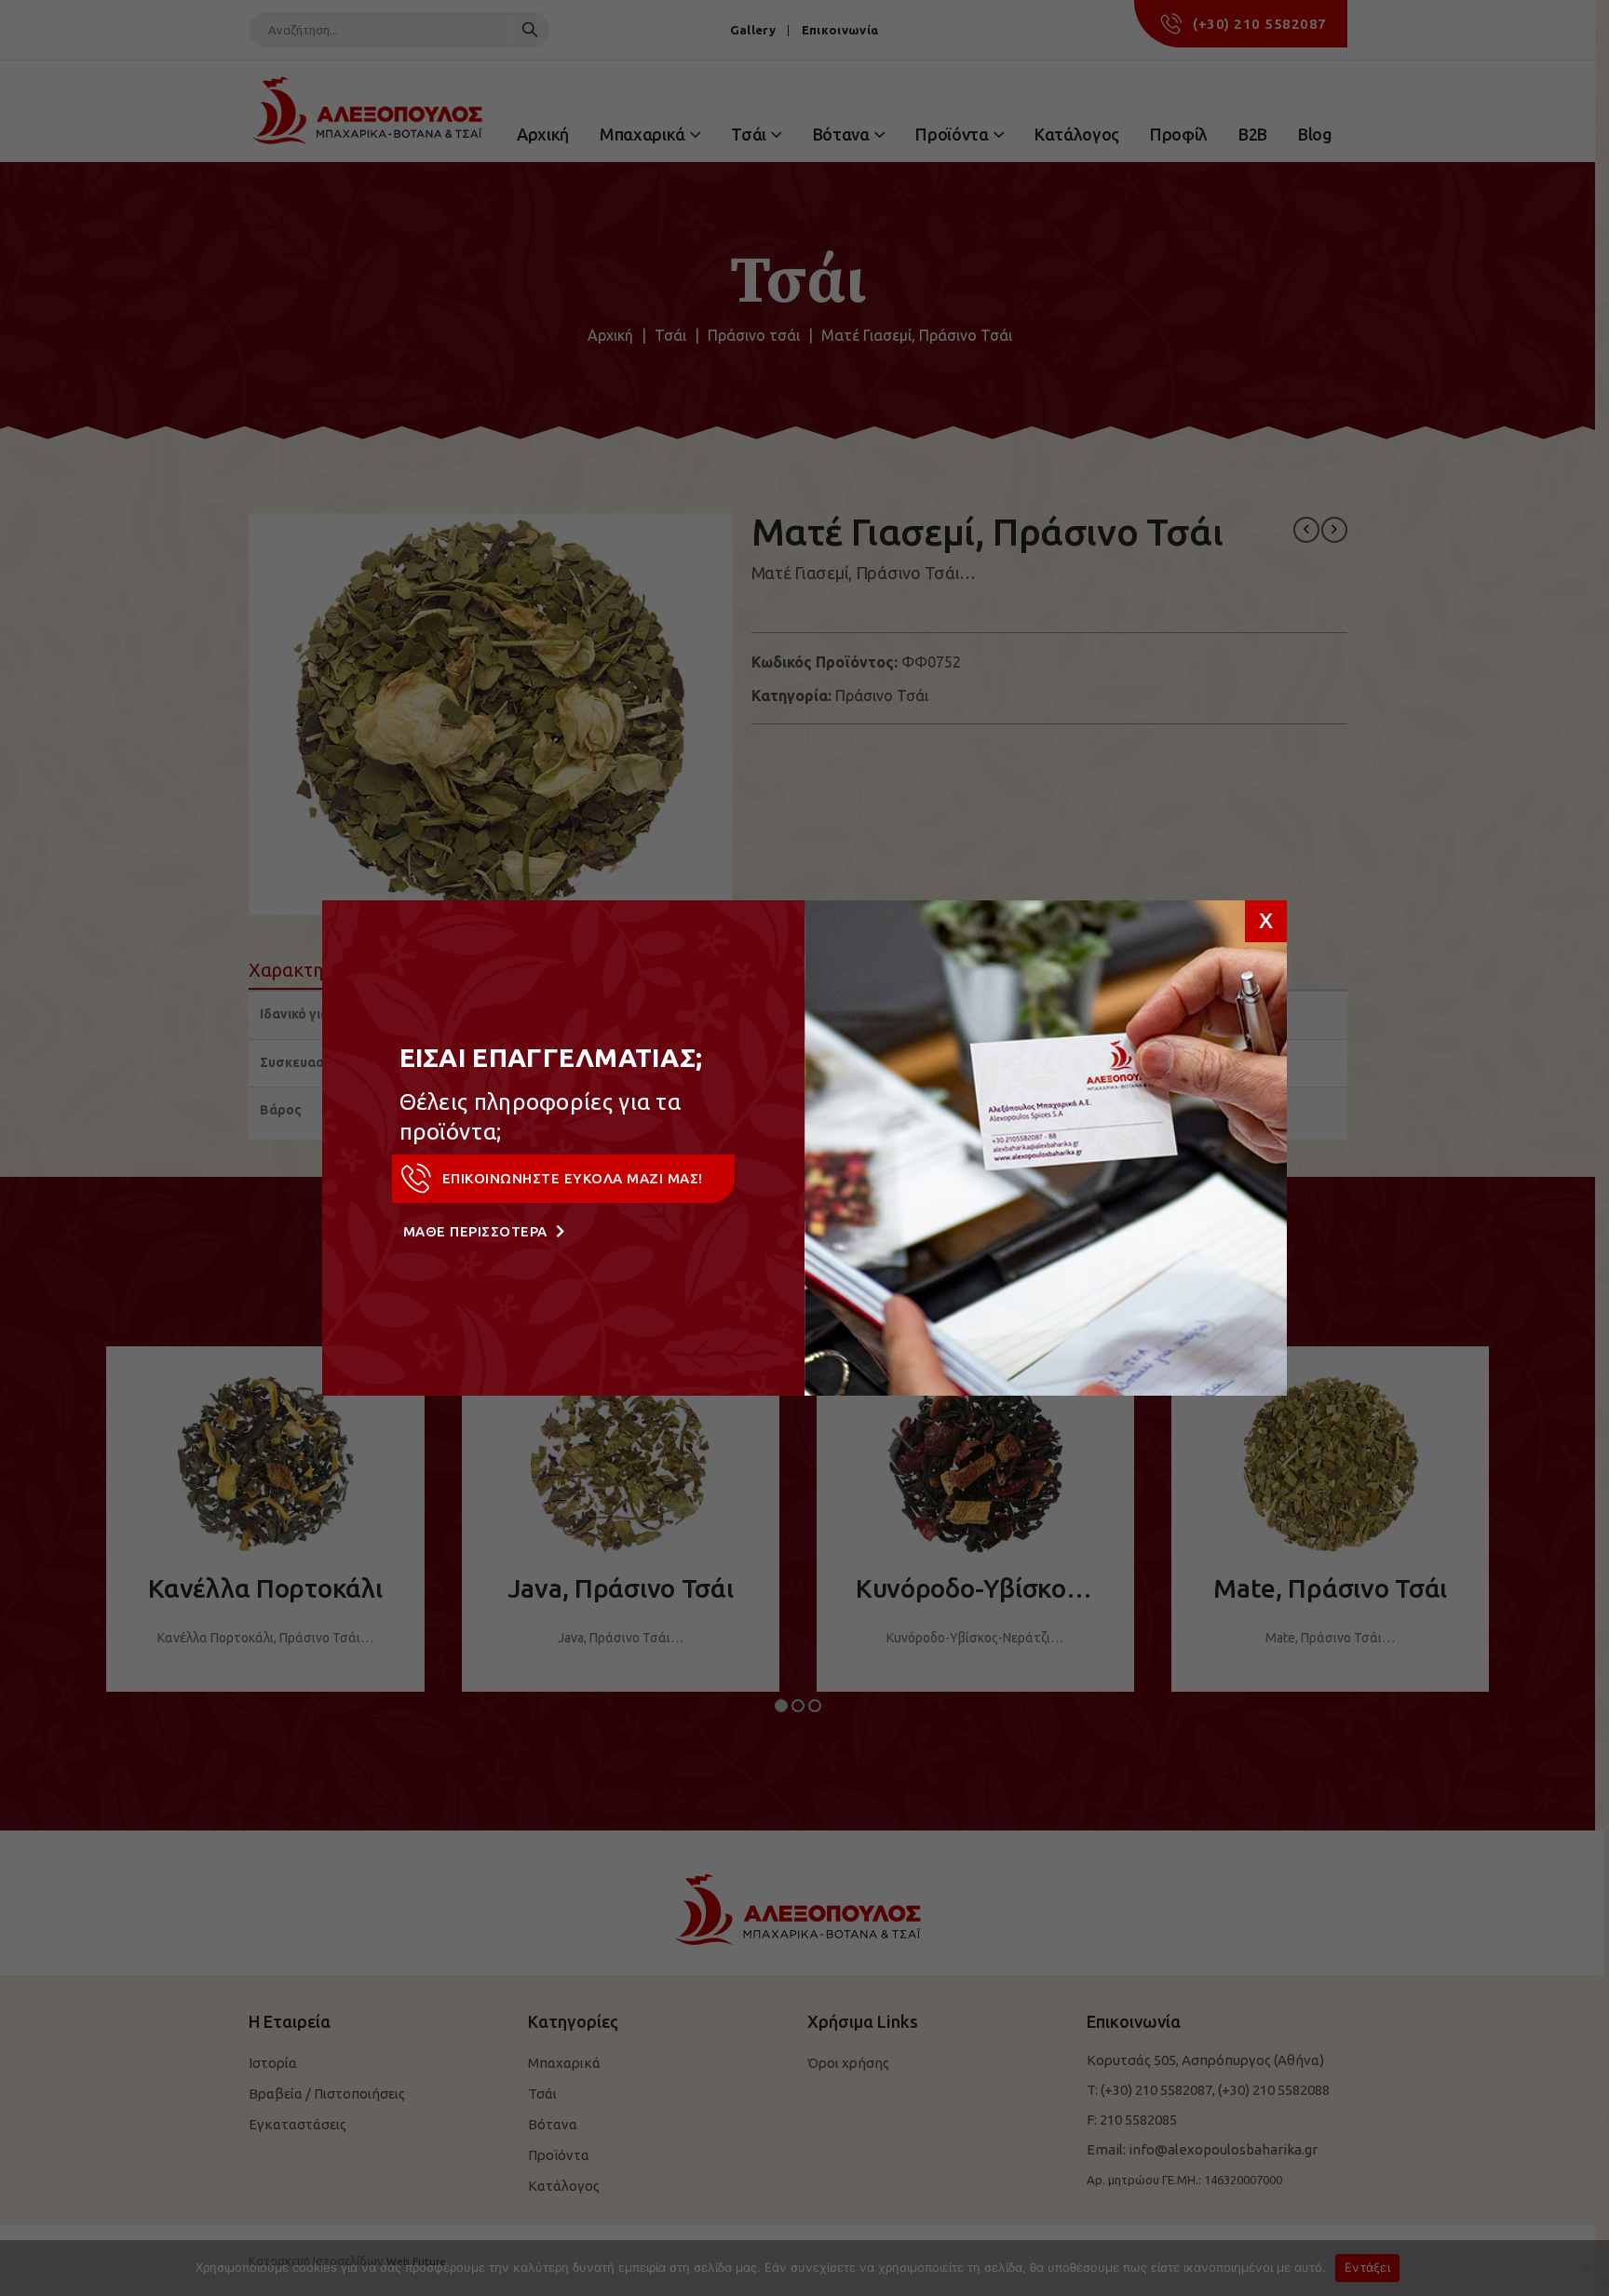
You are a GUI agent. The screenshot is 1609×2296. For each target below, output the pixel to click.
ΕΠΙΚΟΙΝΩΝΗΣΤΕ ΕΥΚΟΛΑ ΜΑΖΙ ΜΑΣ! (573, 1178)
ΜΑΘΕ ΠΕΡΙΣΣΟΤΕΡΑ (478, 1231)
